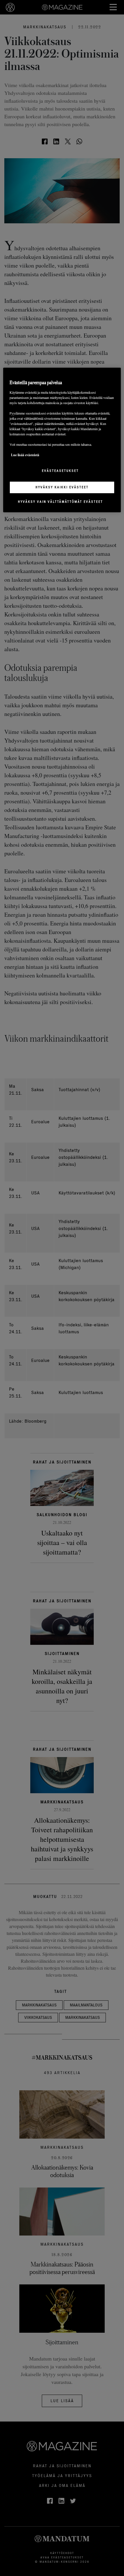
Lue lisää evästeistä (25, 455)
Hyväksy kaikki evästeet (62, 487)
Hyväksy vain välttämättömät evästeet (60, 502)
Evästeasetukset (60, 470)
